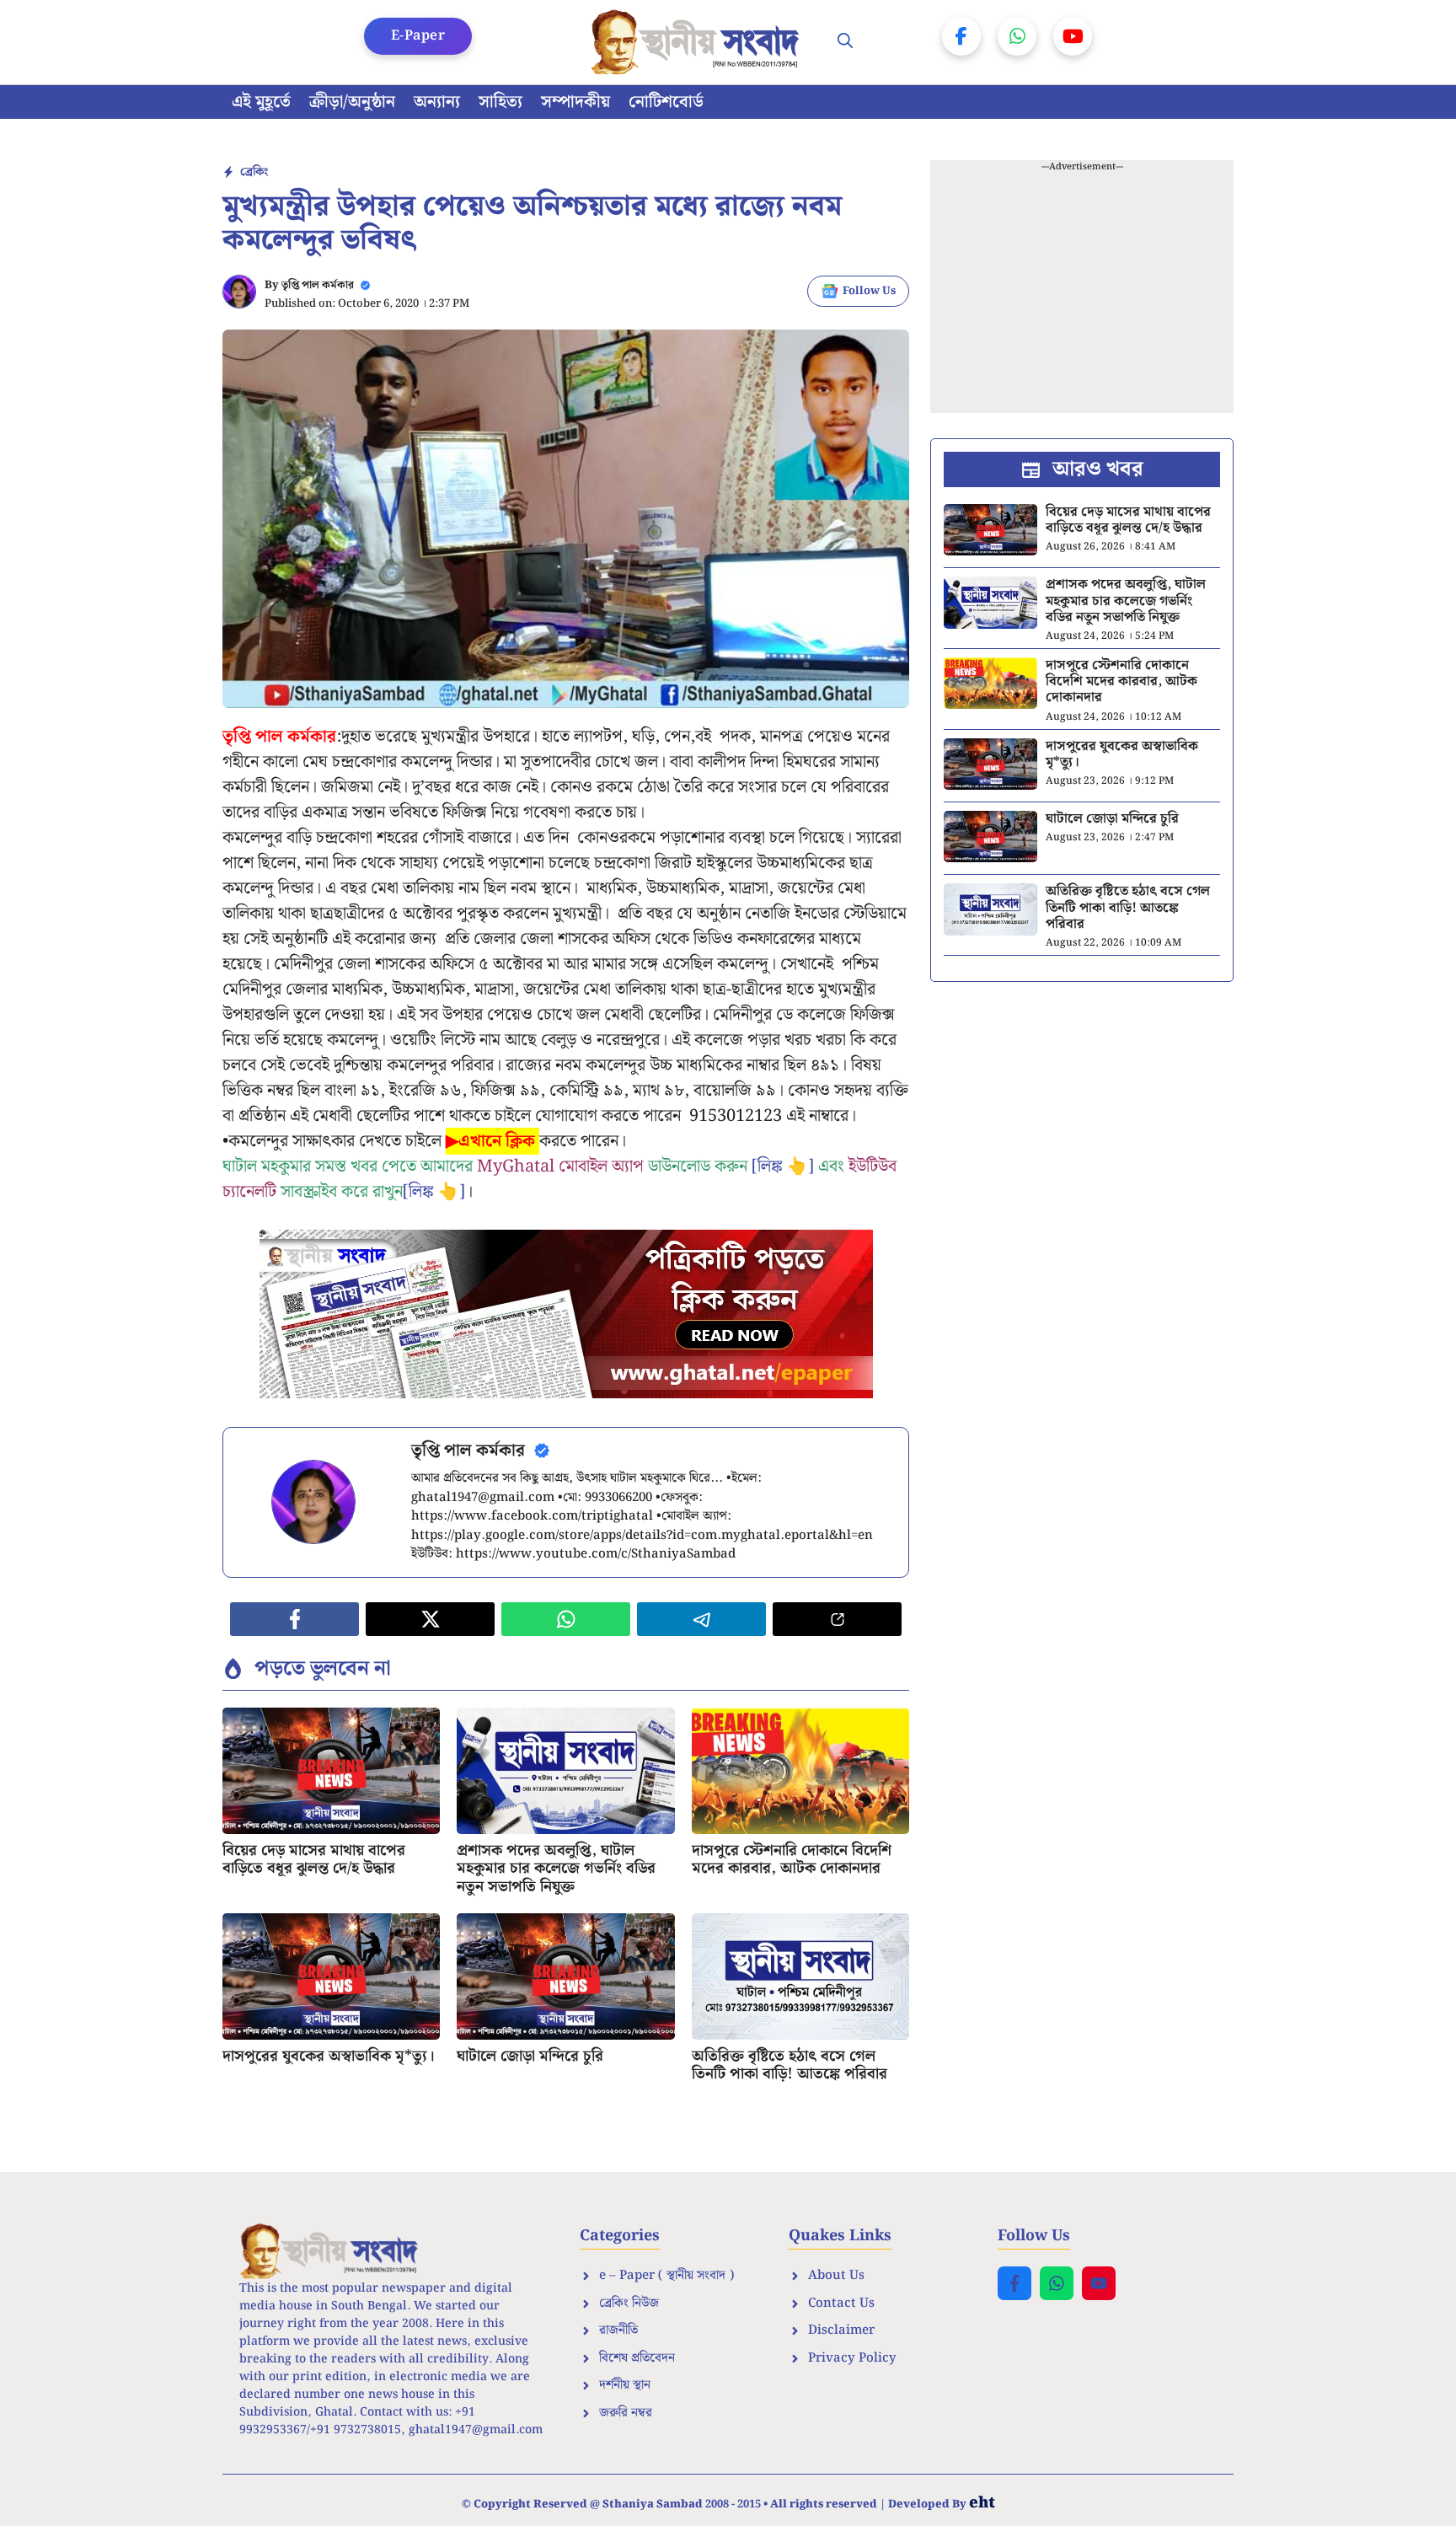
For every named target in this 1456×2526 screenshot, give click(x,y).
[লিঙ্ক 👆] (783, 1166)
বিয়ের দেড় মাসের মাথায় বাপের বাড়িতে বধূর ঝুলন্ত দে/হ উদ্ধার (314, 1860)
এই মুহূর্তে (261, 102)
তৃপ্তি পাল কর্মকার (318, 285)
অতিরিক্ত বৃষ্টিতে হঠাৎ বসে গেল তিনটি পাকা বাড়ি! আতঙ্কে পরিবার (790, 2065)
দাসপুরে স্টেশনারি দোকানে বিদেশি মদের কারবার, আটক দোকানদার (792, 1860)
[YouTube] (1073, 36)
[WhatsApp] (1017, 36)
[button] (845, 42)
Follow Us (869, 291)
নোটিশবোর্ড (666, 102)
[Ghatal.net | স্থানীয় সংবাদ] (699, 42)
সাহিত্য (500, 102)
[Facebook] (961, 36)
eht (982, 2503)
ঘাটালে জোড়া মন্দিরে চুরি (530, 2056)
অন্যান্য (437, 102)
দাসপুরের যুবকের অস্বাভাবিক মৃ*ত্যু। (329, 2056)
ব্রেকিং (254, 172)
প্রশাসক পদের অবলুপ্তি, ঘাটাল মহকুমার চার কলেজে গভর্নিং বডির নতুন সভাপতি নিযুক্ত (556, 1869)
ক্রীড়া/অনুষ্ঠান (352, 102)
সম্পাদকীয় (575, 102)
